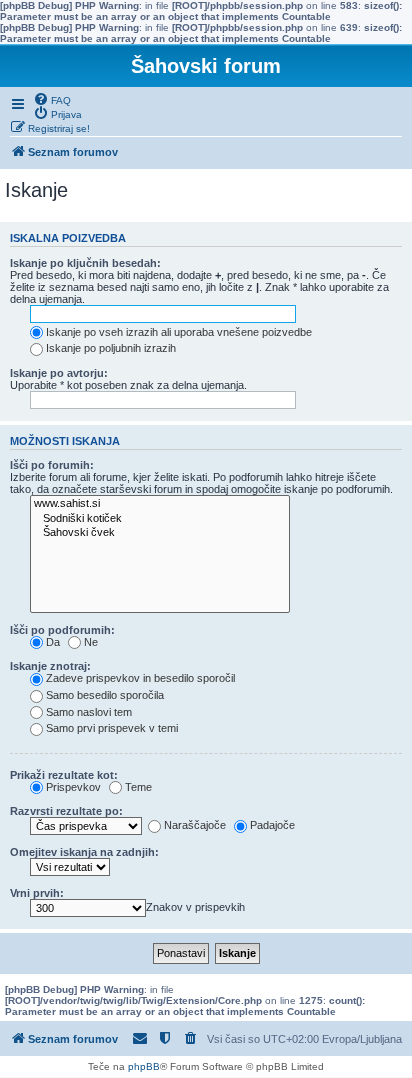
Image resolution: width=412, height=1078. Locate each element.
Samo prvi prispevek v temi (112, 728)
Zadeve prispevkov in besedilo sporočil (140, 678)
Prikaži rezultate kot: (64, 775)
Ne (91, 642)
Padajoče (272, 825)
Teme (138, 787)
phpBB (144, 1066)
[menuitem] (52, 99)
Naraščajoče (195, 825)
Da (53, 642)
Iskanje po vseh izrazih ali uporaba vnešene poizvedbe (179, 332)
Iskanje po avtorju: (59, 373)
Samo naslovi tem (89, 712)
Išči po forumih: (52, 465)
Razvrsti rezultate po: (66, 811)
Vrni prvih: (37, 893)
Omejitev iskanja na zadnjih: (84, 852)
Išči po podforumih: (62, 630)
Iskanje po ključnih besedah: (85, 263)
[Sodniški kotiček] (160, 519)
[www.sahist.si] (160, 504)
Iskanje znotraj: (50, 666)
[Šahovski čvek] (160, 533)
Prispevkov (73, 787)
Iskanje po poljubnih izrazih (111, 348)
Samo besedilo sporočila (105, 695)
